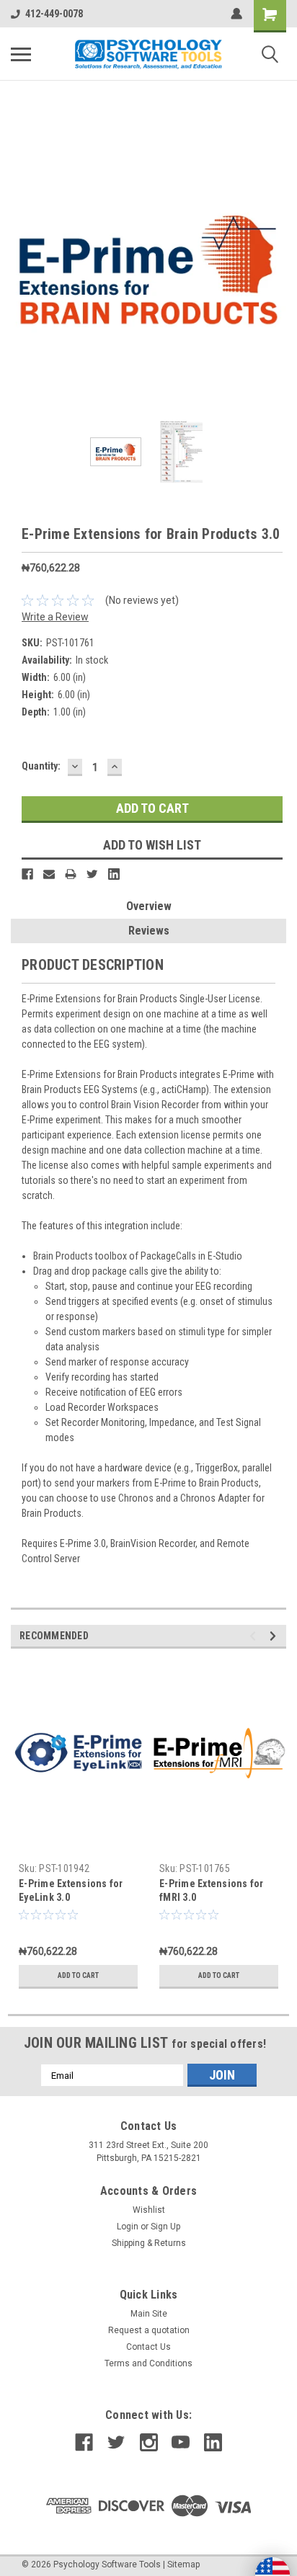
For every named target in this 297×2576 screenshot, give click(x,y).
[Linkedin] (114, 874)
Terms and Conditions (148, 2363)
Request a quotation (149, 2330)
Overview (149, 906)
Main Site (149, 2314)
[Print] (71, 874)
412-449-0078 (54, 14)
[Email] (49, 874)
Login (128, 2227)
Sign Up (165, 2227)
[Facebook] (27, 874)
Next (275, 268)
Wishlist (149, 2210)
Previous (22, 268)
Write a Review (55, 617)
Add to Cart (78, 1975)
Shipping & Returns (149, 2243)
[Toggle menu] (21, 54)
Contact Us (148, 2347)
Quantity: (41, 766)
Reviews (149, 931)
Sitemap (183, 2564)
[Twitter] (92, 874)
